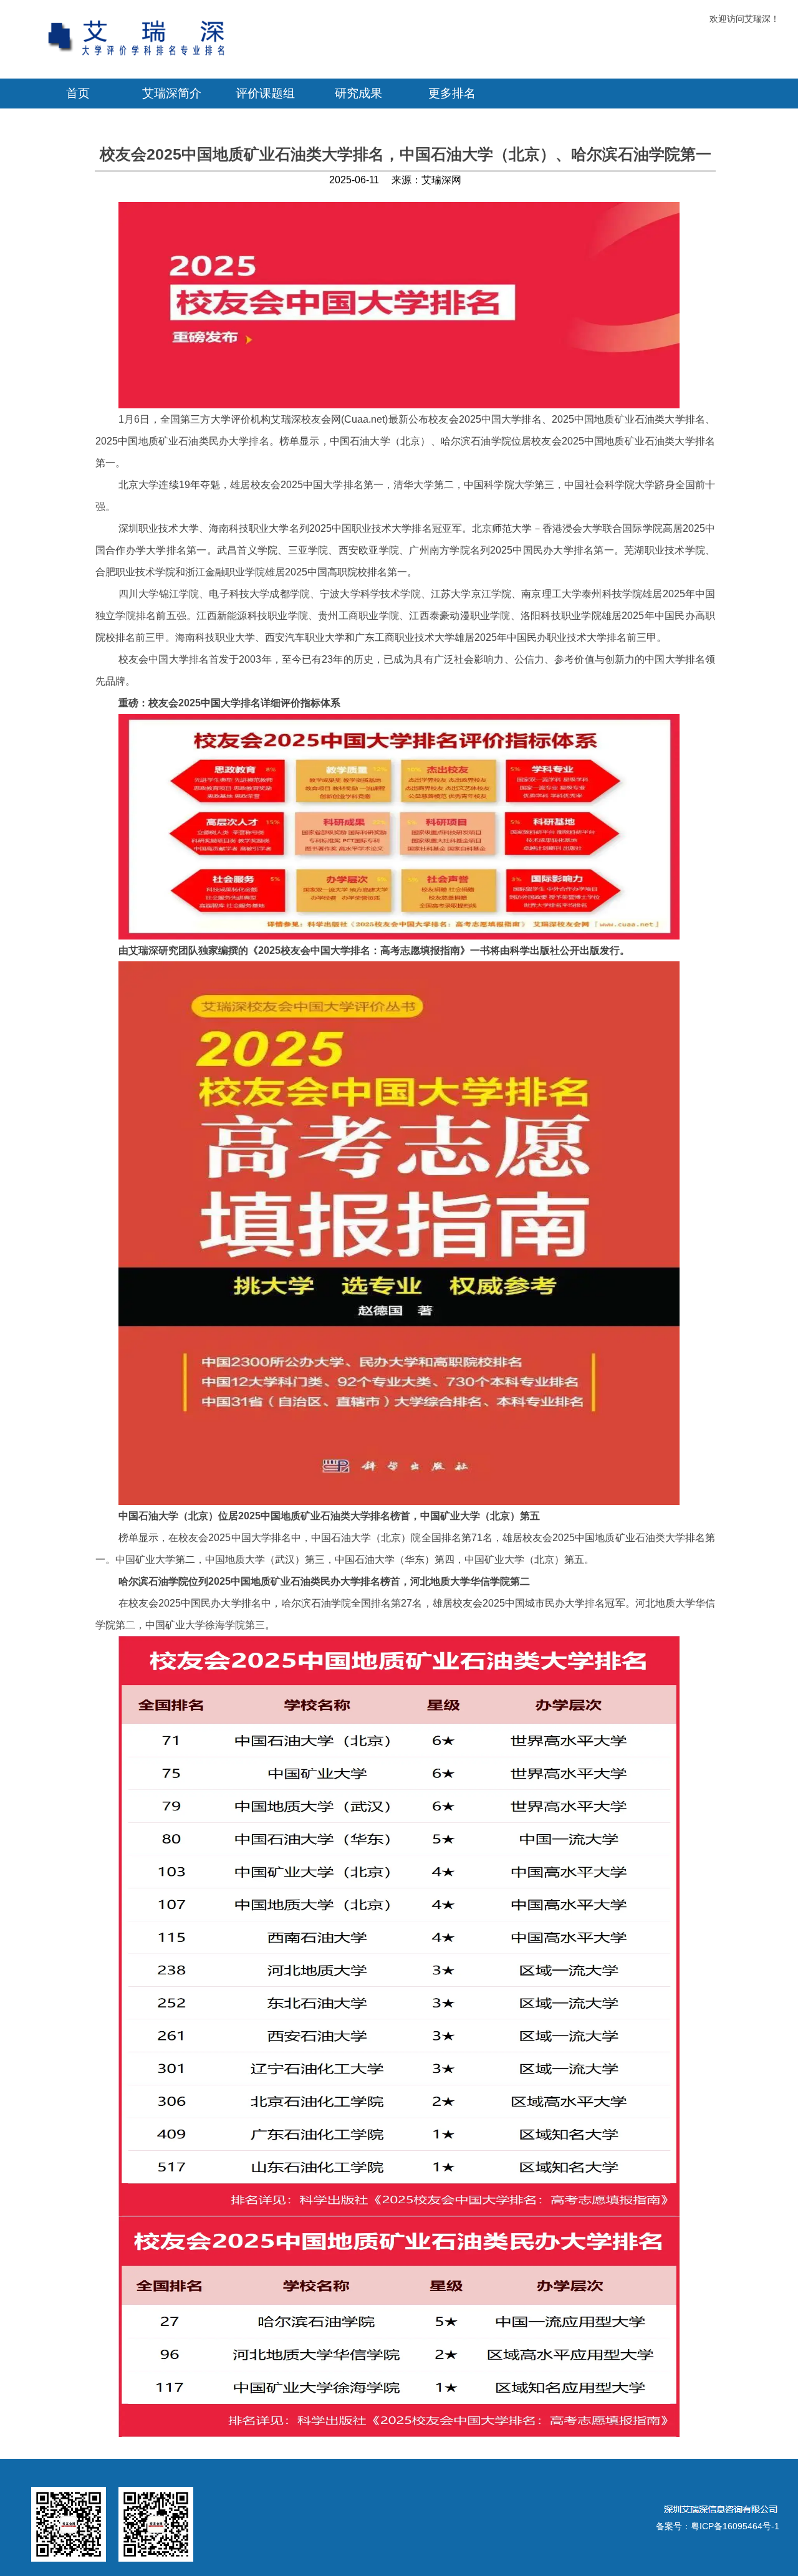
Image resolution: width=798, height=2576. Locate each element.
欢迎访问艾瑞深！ (744, 19)
